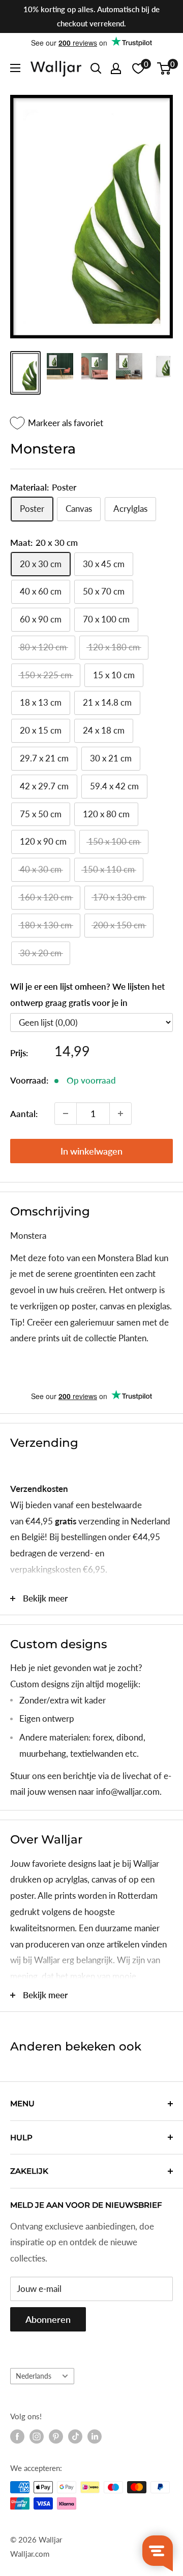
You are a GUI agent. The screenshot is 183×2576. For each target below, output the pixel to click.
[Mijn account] (116, 68)
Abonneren (48, 2319)
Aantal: (24, 1114)
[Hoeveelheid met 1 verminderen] (66, 1113)
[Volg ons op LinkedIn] (95, 2436)
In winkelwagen (91, 1151)
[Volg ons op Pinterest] (56, 2436)
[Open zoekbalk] (96, 68)
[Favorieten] (138, 68)
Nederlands (34, 2376)
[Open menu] (15, 68)
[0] (164, 68)
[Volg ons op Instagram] (37, 2436)
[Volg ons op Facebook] (17, 2436)
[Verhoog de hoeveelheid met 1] (120, 1113)
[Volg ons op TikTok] (75, 2436)
